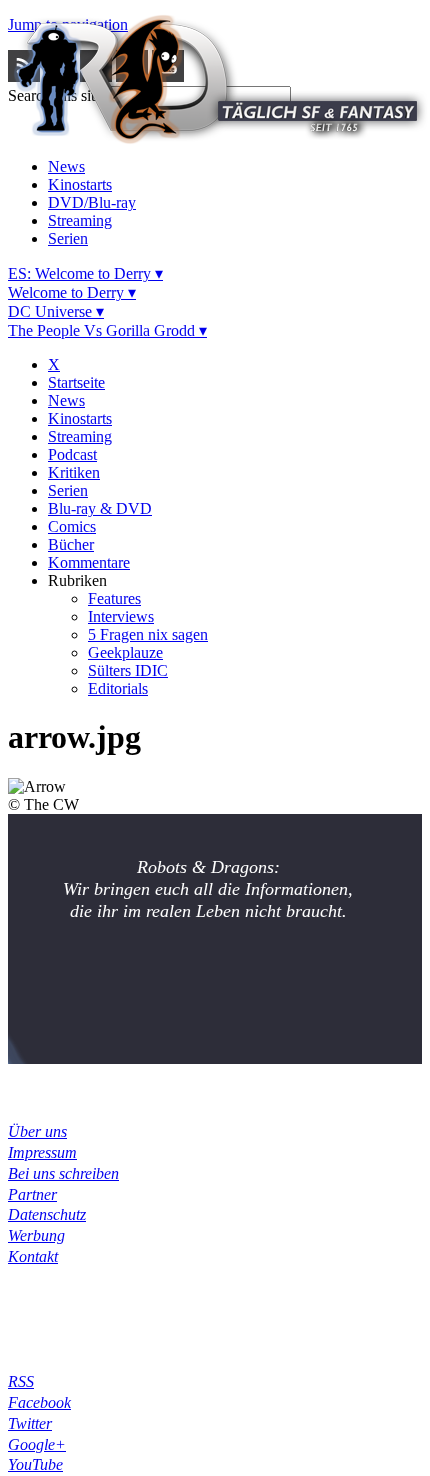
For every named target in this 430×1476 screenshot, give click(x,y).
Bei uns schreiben (63, 1173)
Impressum (42, 1152)
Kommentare (89, 562)
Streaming (80, 220)
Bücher (71, 544)
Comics (72, 526)
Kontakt (33, 1256)
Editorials (118, 688)
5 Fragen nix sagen (148, 634)
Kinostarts (80, 184)
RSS (21, 1381)
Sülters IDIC (128, 670)
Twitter (30, 1423)
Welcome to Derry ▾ (72, 292)
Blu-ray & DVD (100, 508)
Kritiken (74, 472)
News (66, 166)
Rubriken (77, 580)
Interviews (121, 616)
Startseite (76, 382)
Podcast (72, 454)
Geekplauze (125, 652)
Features (114, 598)
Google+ (37, 1444)
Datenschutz (47, 1214)
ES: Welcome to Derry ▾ (85, 273)
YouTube (35, 1464)
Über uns (37, 1131)
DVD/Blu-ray (92, 202)
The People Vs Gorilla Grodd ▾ (107, 330)
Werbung (36, 1235)
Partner (32, 1194)
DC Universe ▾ (56, 311)
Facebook (39, 1402)
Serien (68, 238)
